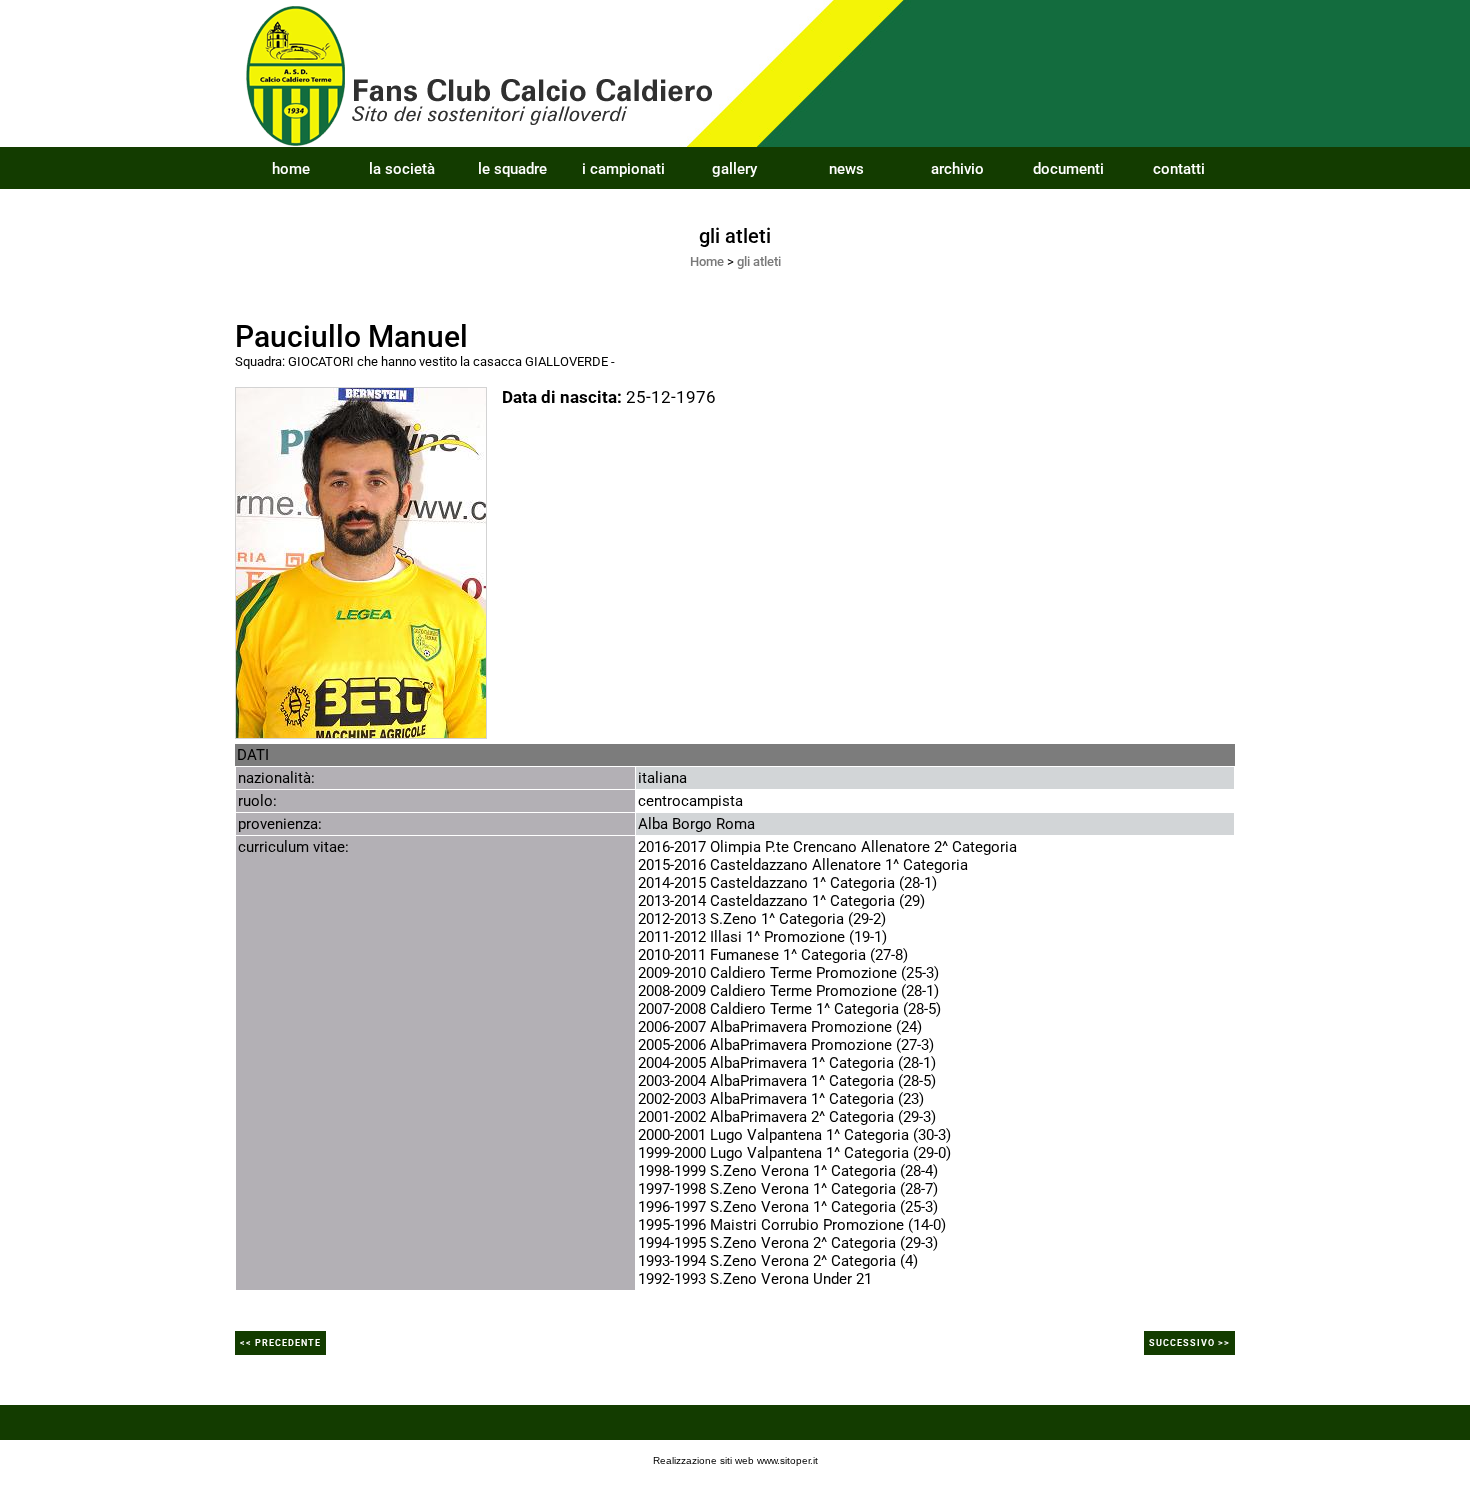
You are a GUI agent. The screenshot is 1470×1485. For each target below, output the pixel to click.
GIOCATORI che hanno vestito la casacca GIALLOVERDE (448, 361)
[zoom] (361, 561)
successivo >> (1189, 1343)
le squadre (512, 169)
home (291, 169)
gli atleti (759, 261)
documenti (1068, 169)
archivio (957, 169)
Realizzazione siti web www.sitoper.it (735, 1460)
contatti (1179, 169)
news (846, 169)
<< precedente (280, 1343)
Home (707, 261)
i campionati (623, 169)
